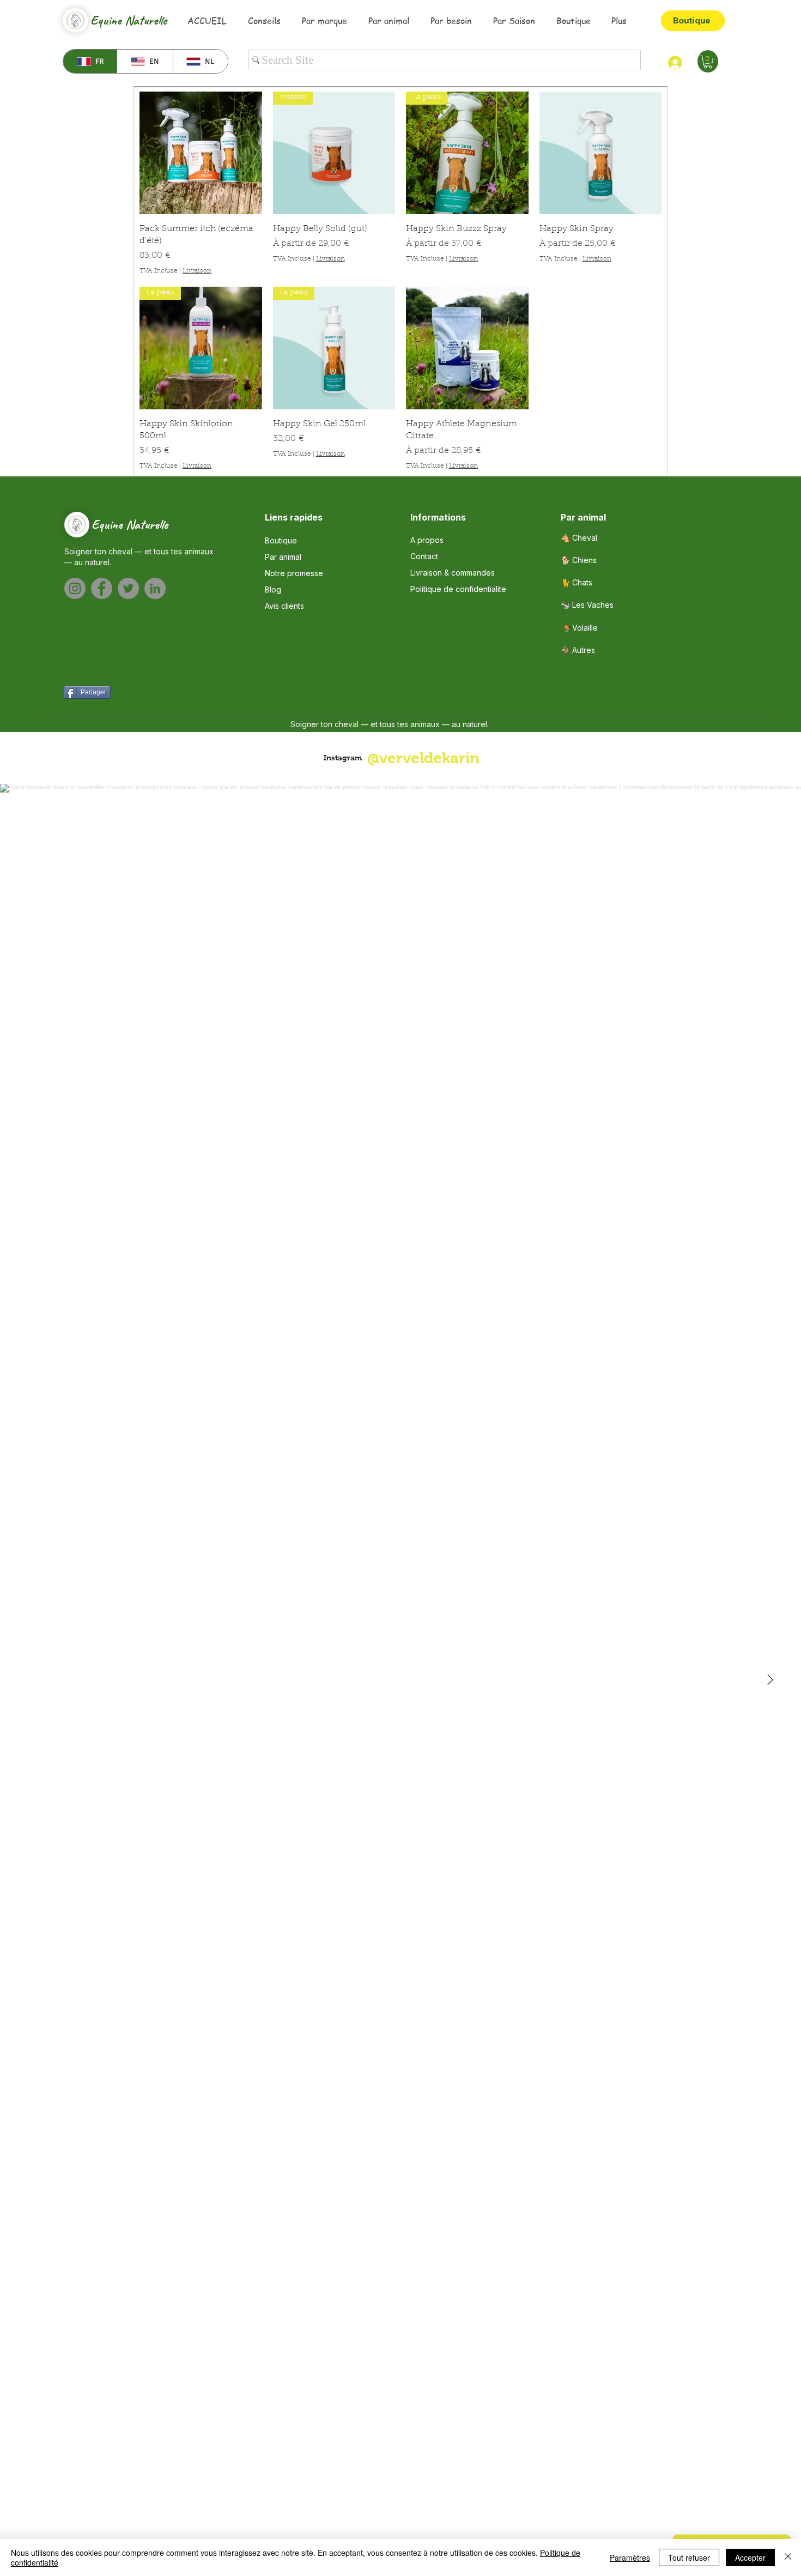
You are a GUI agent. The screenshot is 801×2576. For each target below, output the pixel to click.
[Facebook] (102, 588)
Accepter (750, 2557)
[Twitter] (128, 588)
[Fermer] (788, 2557)
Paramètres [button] (630, 2557)
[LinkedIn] (155, 588)
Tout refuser (689, 2557)
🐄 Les (587, 605)
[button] (708, 62)
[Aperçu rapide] (201, 153)
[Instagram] (75, 588)
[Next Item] (770, 1680)
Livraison (197, 271)
